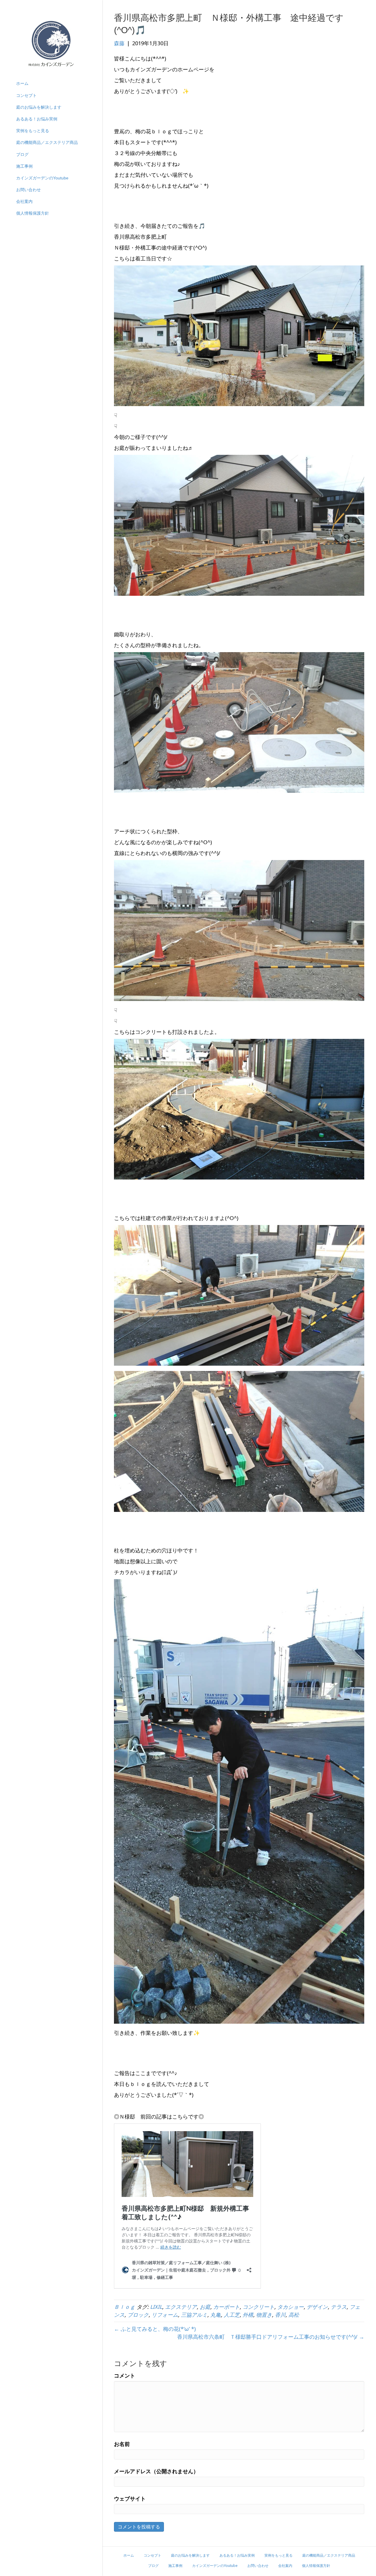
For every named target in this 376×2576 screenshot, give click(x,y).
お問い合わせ (28, 190)
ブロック (138, 2315)
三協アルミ (194, 2315)
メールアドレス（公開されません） (156, 2471)
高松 (294, 2315)
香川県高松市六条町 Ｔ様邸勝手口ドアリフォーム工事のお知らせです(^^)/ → (271, 2337)
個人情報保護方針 (33, 213)
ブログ (22, 154)
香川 (280, 2315)
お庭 (205, 2307)
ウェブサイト (130, 2498)
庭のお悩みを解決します (39, 107)
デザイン (317, 2307)
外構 (248, 2315)
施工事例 (24, 166)
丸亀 (216, 2315)
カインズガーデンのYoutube (42, 178)
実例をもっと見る (33, 131)
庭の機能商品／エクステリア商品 (47, 142)
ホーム (22, 83)
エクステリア (181, 2307)
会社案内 (24, 201)
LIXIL (156, 2307)
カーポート (226, 2307)
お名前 (122, 2444)
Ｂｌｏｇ (125, 2307)
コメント (125, 2375)
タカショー (291, 2307)
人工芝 (232, 2315)
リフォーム (165, 2315)
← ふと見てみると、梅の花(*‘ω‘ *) (155, 2329)
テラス (339, 2307)
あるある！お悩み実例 (37, 119)
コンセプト (26, 95)
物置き (264, 2315)
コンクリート (258, 2307)
